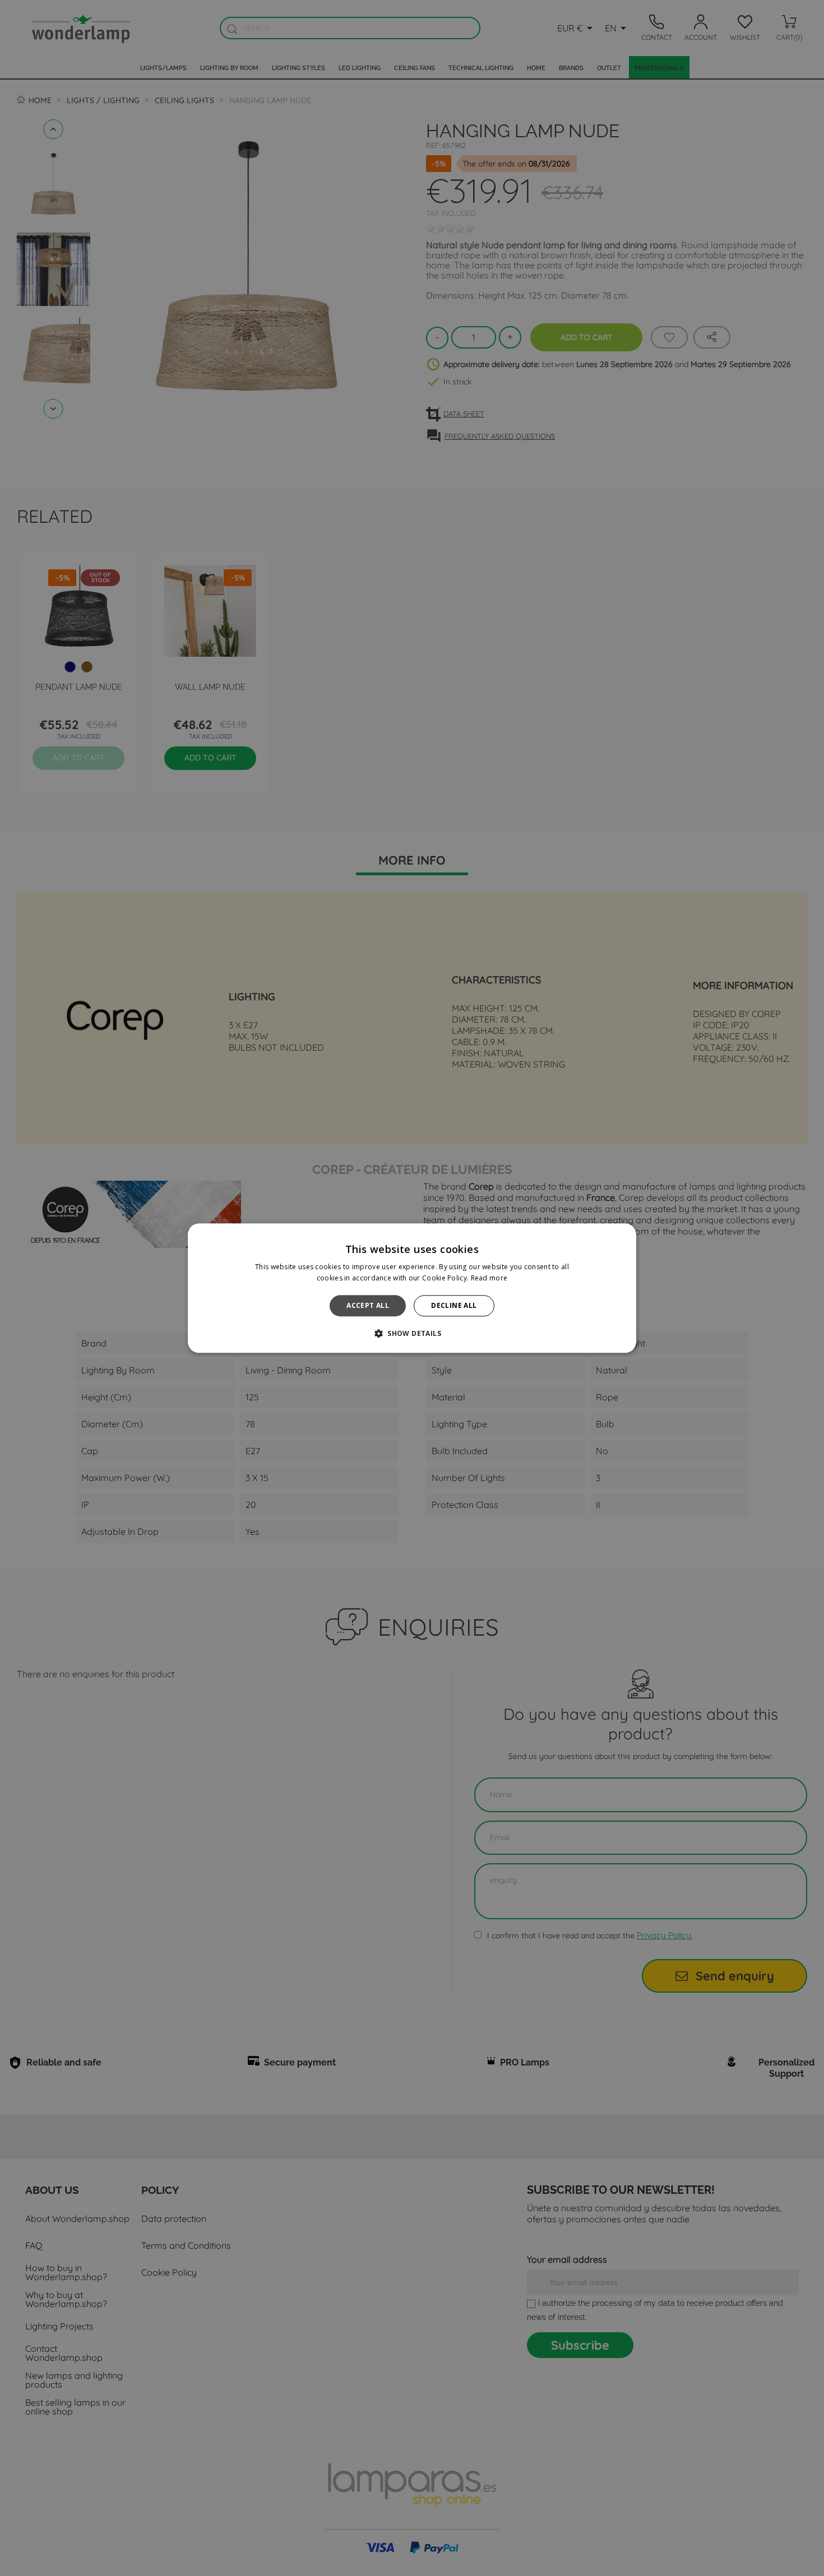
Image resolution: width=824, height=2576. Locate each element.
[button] (412, 1333)
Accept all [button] (368, 1305)
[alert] (412, 1288)
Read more (489, 1278)
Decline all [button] (454, 1305)
